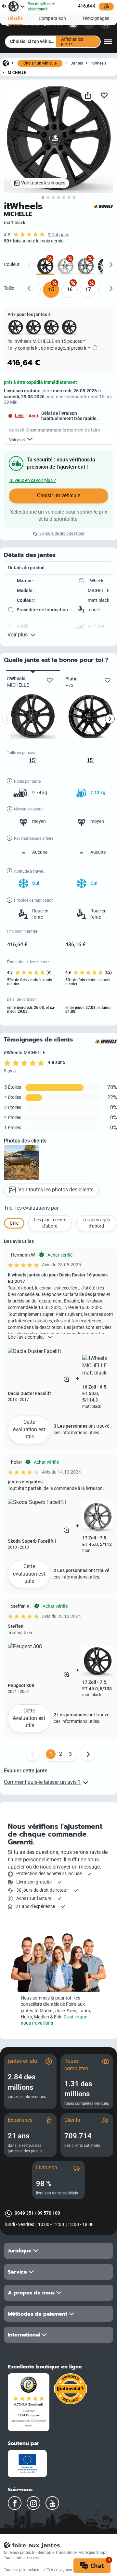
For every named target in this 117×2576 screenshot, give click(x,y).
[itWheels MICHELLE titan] (86, 266)
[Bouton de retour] (33, 1754)
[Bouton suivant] (88, 1754)
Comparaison (52, 18)
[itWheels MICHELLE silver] (65, 266)
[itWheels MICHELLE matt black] (45, 266)
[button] (58, 568)
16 (70, 290)
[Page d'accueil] (6, 63)
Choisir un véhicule (40, 63)
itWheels (99, 63)
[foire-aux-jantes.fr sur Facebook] (15, 2503)
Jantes (77, 63)
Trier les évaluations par (31, 1208)
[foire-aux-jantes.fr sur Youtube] (52, 2503)
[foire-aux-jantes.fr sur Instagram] (33, 2503)
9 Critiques (58, 235)
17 (88, 290)
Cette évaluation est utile (29, 1429)
